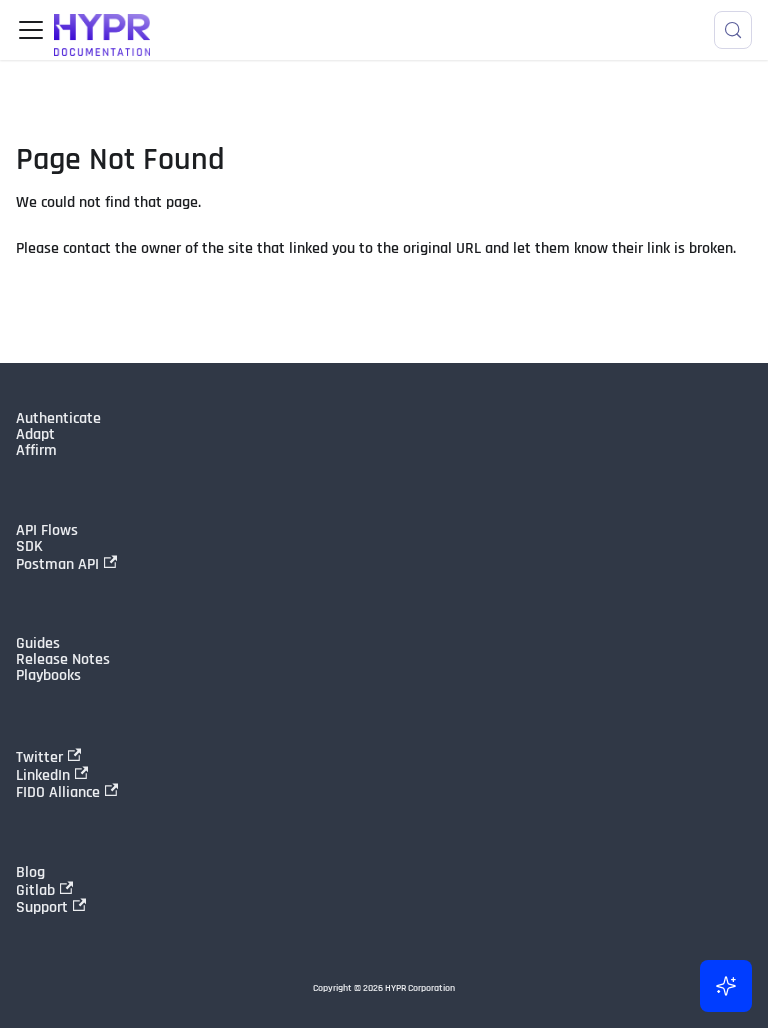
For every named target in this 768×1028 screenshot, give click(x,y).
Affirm (36, 451)
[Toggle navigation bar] (31, 30)
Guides (38, 644)
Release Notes (63, 660)
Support (42, 907)
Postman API (57, 564)
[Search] (733, 30)
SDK (29, 547)
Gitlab (35, 890)
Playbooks (48, 676)
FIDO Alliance (58, 792)
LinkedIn (43, 775)
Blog (30, 873)
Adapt (35, 435)
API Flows (47, 531)
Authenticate (58, 419)
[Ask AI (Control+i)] (726, 986)
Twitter (39, 757)
